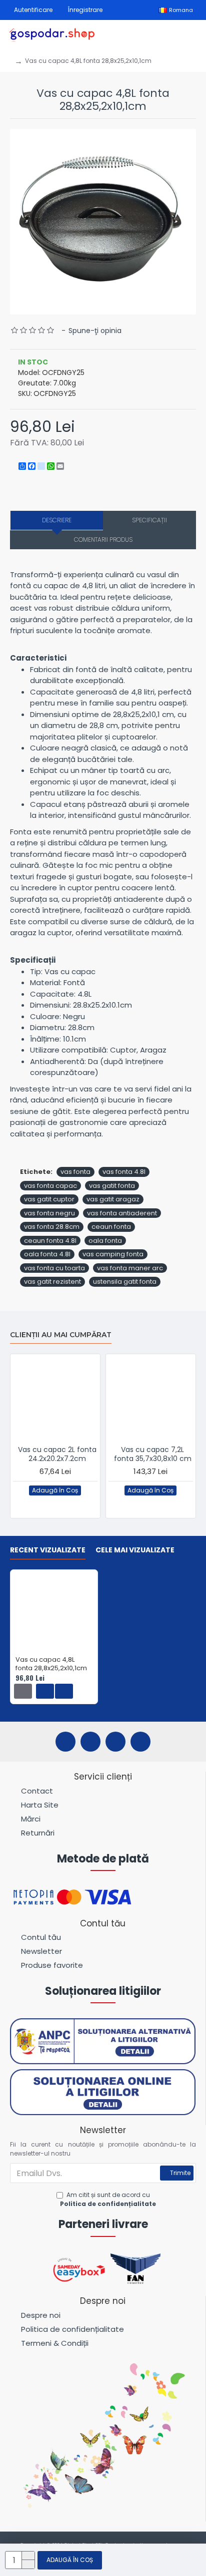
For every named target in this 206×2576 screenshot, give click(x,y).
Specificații (149, 520)
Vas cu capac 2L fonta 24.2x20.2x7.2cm (57, 1454)
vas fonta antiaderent (122, 1213)
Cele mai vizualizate (135, 1550)
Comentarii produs (103, 540)
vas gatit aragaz (113, 1199)
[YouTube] (115, 1742)
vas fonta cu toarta (54, 1268)
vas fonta (75, 1172)
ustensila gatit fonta (125, 1282)
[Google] (140, 1742)
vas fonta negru (49, 1213)
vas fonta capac (50, 1186)
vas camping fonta (113, 1254)
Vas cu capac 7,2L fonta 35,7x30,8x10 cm (153, 1454)
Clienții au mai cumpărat (61, 1335)
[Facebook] (65, 1742)
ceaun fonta (111, 1227)
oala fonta (105, 1241)
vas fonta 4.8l (124, 1172)
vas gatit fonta (112, 1186)
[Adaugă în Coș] (23, 1691)
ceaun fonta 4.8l (50, 1241)
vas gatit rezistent (52, 1282)
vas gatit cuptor (49, 1199)
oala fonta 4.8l (47, 1254)
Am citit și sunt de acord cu (108, 2199)
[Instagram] (90, 1742)
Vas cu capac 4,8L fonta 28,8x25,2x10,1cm (51, 1664)
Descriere (57, 520)
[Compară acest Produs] (66, 1504)
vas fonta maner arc (130, 1268)
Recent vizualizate (48, 1550)
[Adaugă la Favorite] (46, 1504)
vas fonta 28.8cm (52, 1227)
